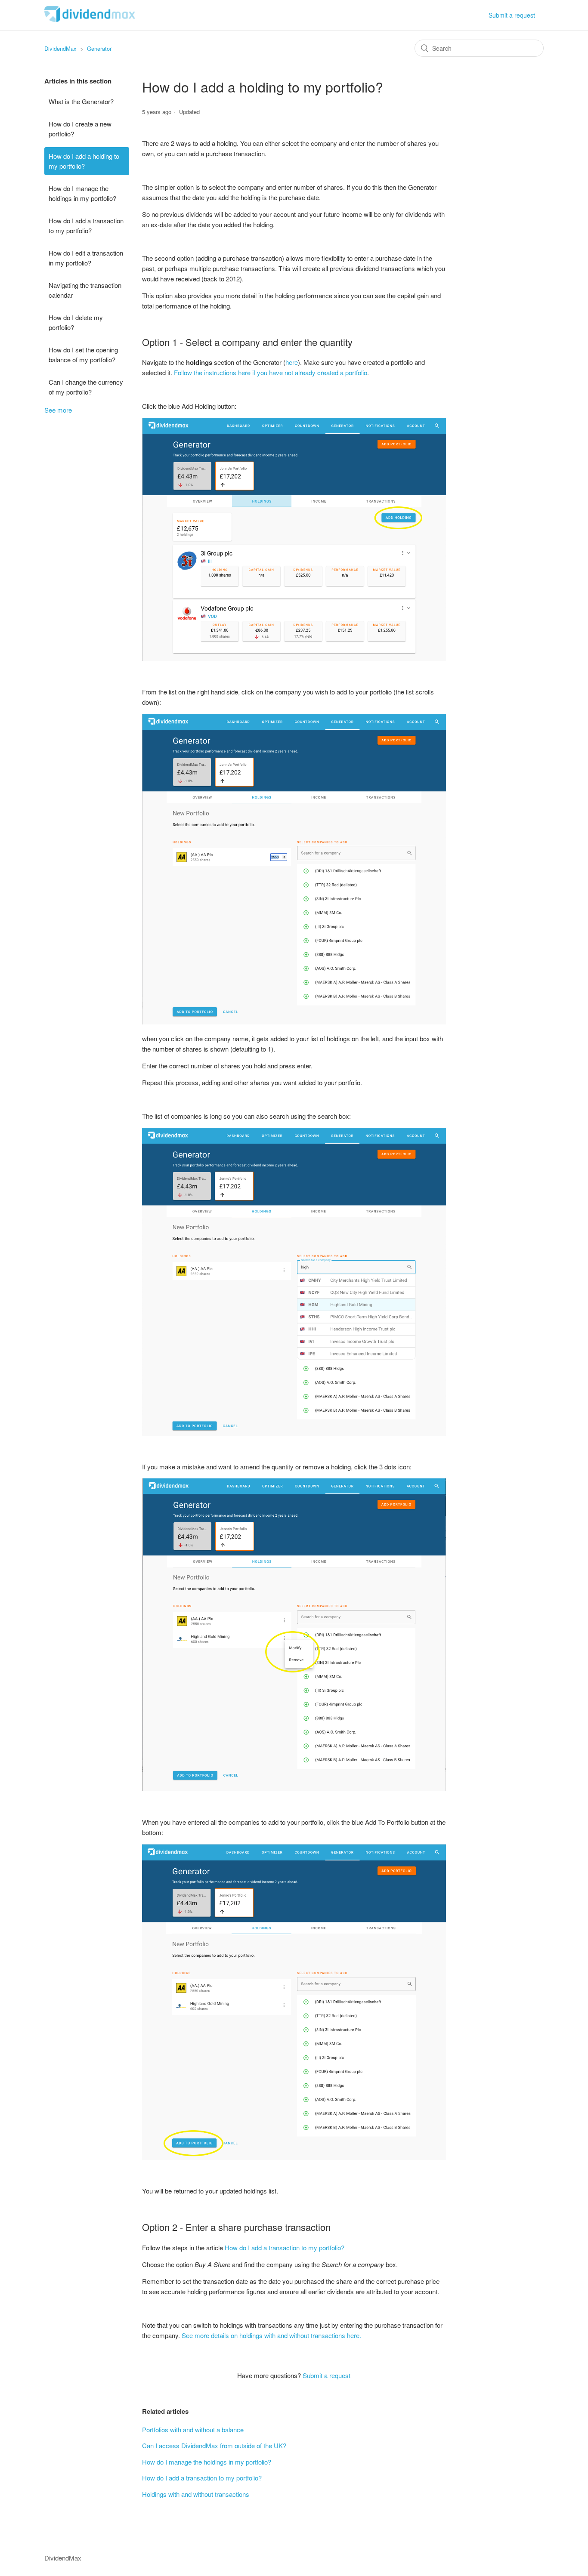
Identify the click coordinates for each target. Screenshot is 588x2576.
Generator (99, 48)
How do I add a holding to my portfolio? (84, 161)
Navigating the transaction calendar (85, 290)
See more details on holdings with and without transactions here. (271, 2335)
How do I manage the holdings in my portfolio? (82, 193)
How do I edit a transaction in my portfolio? (86, 258)
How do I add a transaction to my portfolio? (86, 225)
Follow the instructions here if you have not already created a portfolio (271, 372)
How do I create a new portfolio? (80, 129)
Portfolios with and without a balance (193, 2429)
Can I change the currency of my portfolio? (86, 387)
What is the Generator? (81, 101)
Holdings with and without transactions (196, 2494)
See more (58, 410)
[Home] (90, 19)
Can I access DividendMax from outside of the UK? (214, 2445)
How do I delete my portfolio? (76, 322)
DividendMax (60, 48)
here (292, 362)
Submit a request (512, 15)
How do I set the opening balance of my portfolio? (83, 355)
